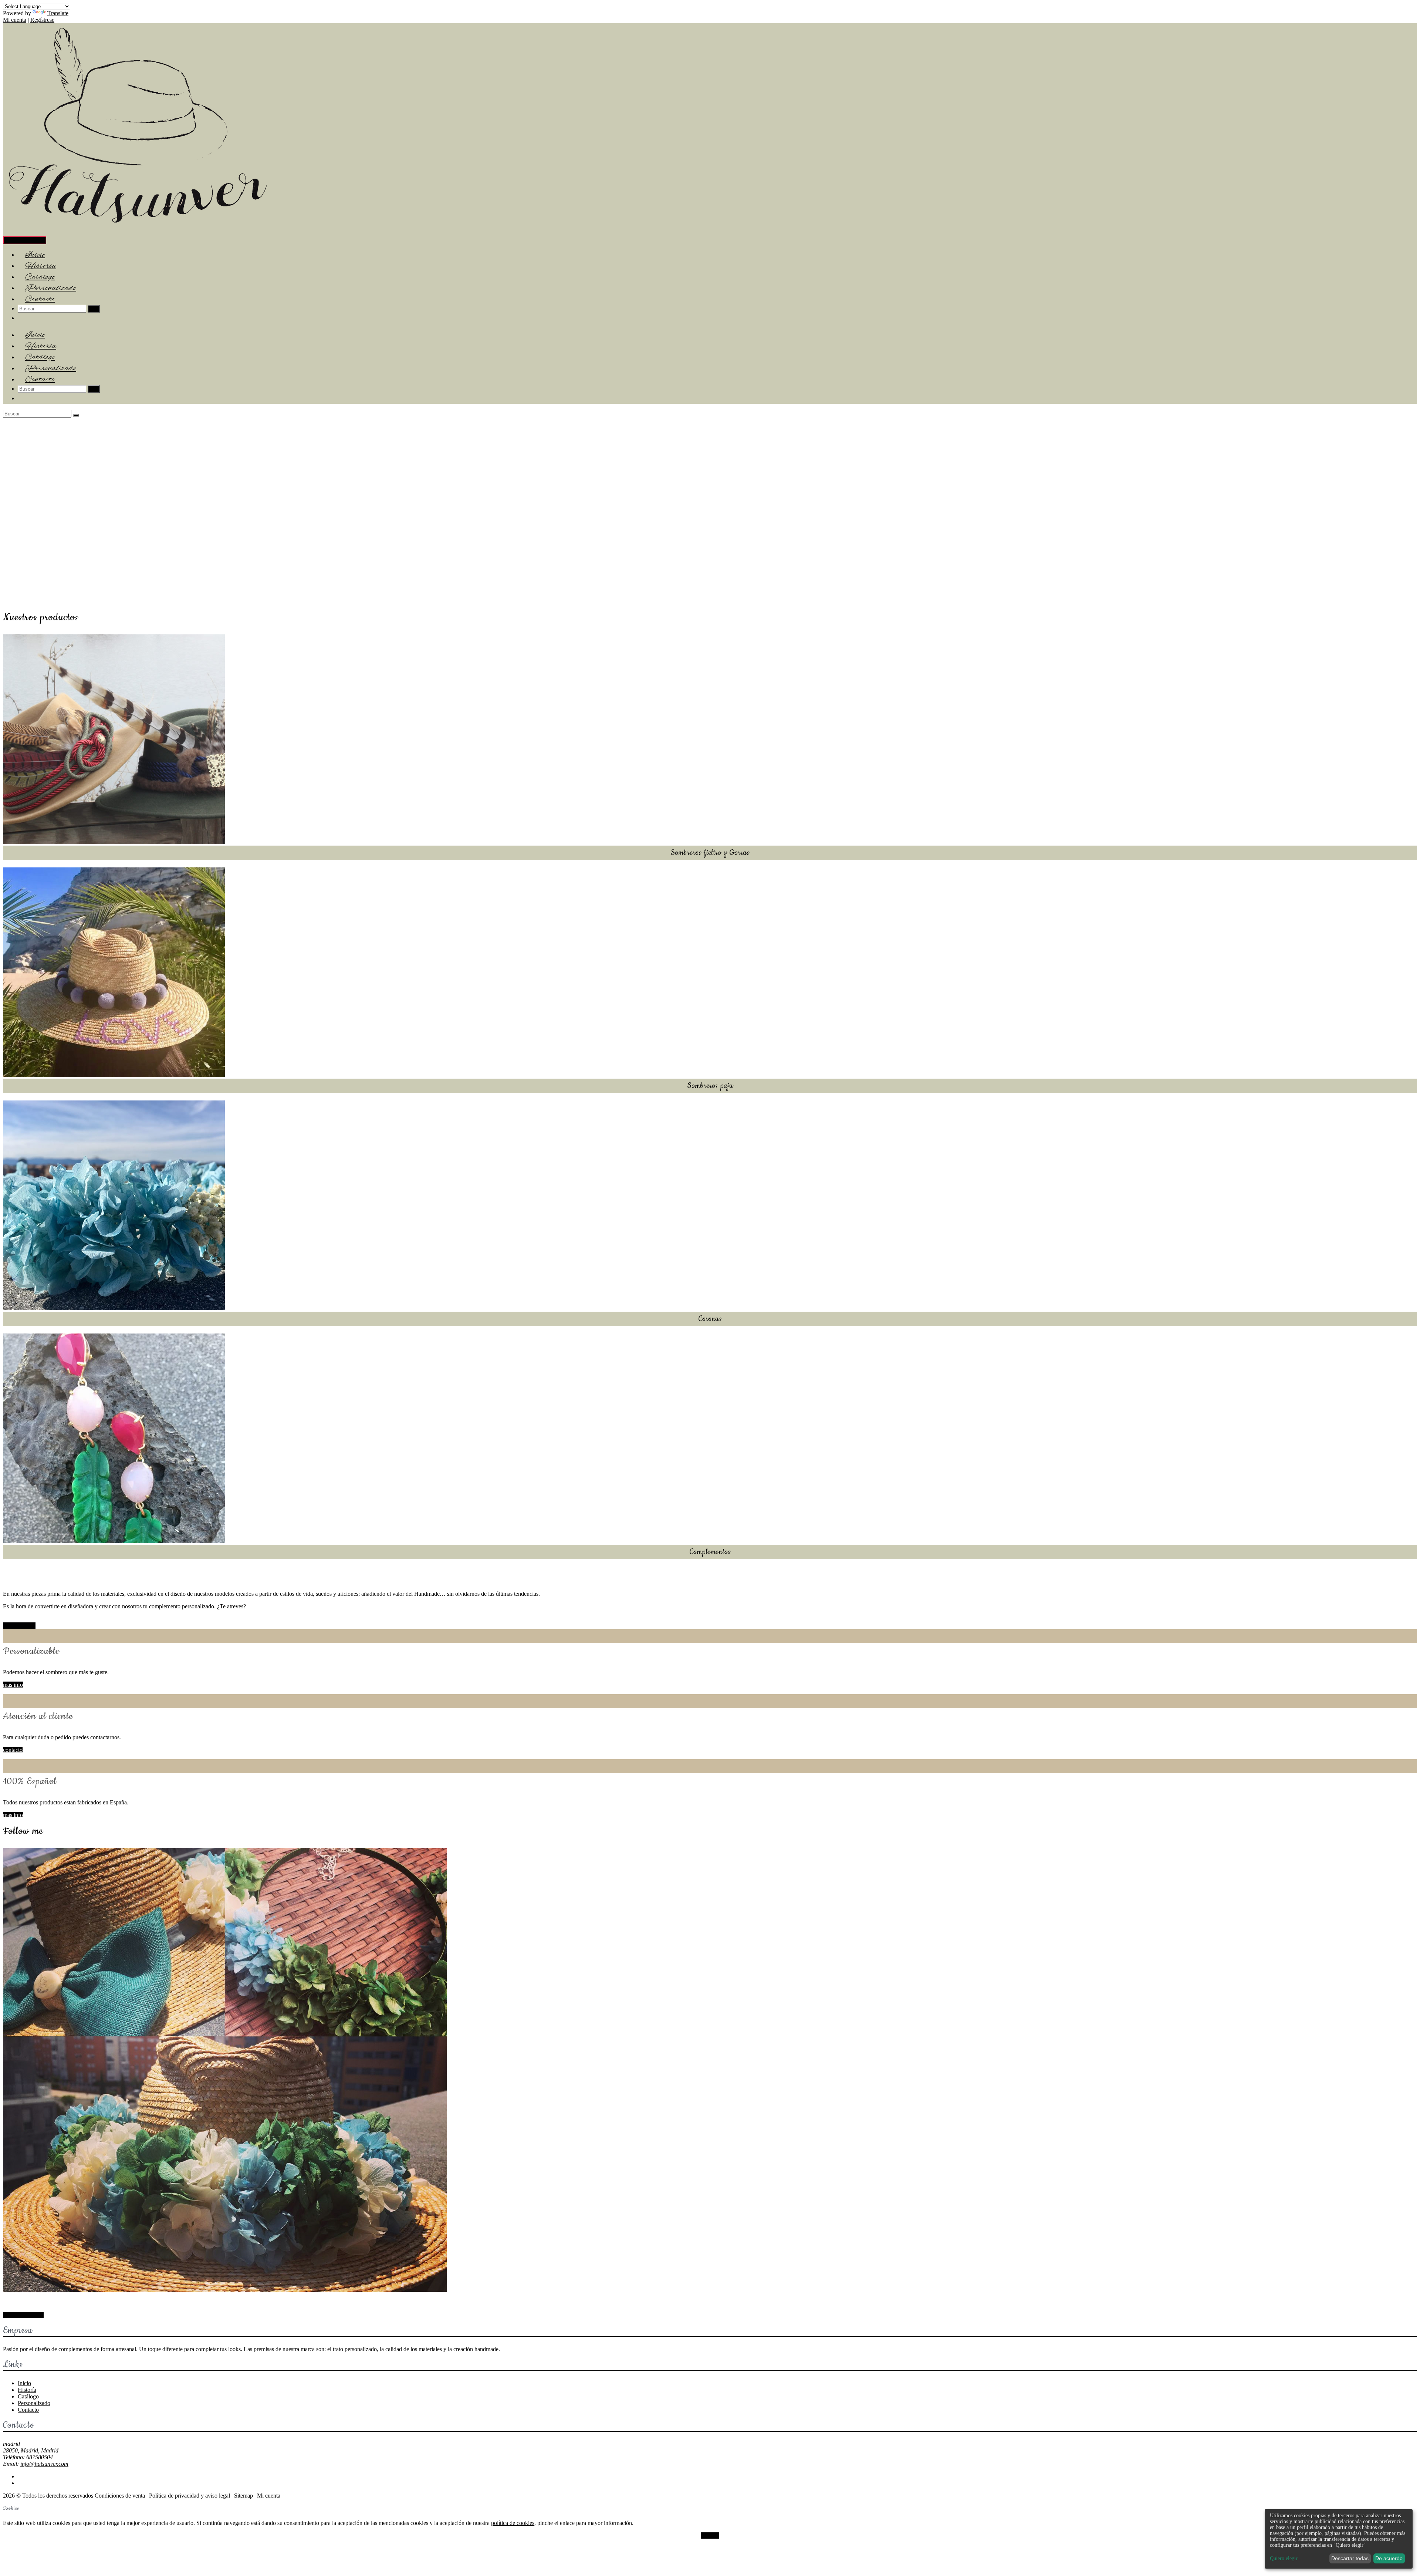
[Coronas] (114, 1308)
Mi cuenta (15, 20)
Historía (27, 2390)
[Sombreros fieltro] (114, 842)
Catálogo (28, 2396)
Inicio (24, 2383)
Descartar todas (1350, 2558)
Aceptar (710, 2535)
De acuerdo (1389, 2558)
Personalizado (34, 2403)
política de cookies (513, 2523)
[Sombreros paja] (114, 1075)
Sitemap (244, 2496)
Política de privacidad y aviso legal (190, 2496)
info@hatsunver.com (44, 2464)
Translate (58, 13)
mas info (13, 1685)
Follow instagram (23, 2315)
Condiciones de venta (120, 2496)
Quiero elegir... (1286, 2558)
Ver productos (19, 1626)
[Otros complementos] (114, 1541)
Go (94, 309)
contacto (13, 1750)
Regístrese (42, 20)
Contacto (40, 299)
